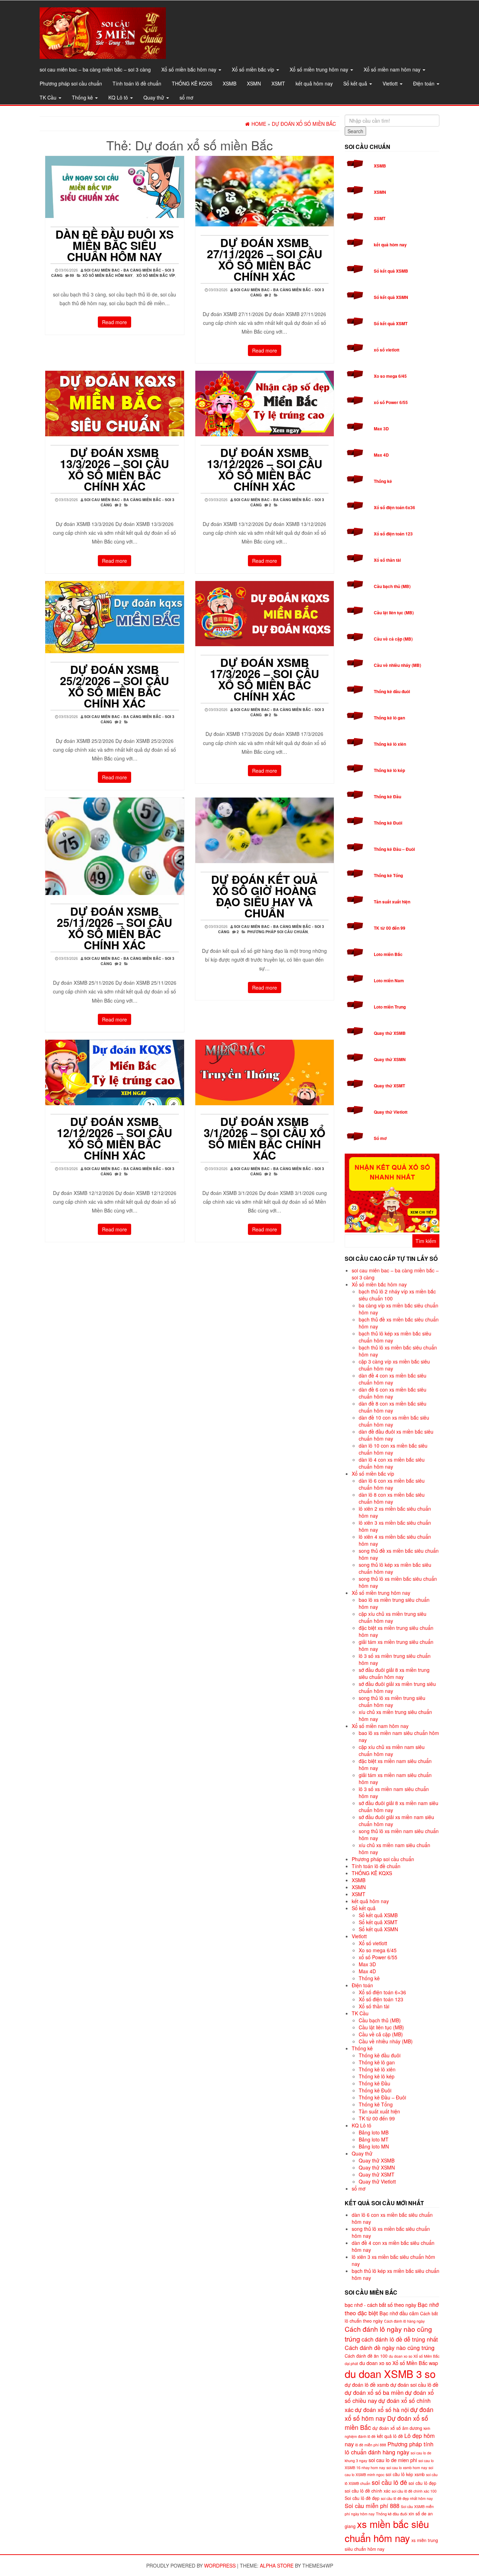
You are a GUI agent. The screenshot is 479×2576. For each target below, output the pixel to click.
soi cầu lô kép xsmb (405, 2474)
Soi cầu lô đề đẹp (362, 2498)
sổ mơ (186, 97)
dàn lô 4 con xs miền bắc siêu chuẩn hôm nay (392, 1463)
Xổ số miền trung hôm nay (320, 69)
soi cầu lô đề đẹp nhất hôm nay (407, 2498)
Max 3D (381, 429)
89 (72, 275)
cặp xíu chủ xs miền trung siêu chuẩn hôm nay (393, 1617)
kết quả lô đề (390, 2436)
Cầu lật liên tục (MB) (394, 613)
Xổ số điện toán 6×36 (382, 1992)
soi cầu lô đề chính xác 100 (414, 2491)
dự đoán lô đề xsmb (367, 2384)
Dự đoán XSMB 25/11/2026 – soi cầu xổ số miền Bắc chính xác (114, 928)
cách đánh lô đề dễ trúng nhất (400, 2339)
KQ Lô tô (119, 97)
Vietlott (391, 83)
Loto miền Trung (390, 1007)
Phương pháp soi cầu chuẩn (71, 83)
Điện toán (424, 83)
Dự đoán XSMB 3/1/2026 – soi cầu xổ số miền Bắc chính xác (265, 1138)
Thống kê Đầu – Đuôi (394, 849)
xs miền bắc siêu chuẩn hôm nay (387, 2531)
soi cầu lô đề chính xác (367, 2491)
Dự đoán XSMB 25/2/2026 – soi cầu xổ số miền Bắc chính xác (114, 686)
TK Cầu (49, 97)
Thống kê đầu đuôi (392, 691)
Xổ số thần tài (387, 560)
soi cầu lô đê (389, 2482)
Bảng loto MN (374, 2146)
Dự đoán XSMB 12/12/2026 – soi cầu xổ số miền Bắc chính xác (114, 1138)
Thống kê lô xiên (390, 744)
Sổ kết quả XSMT (391, 323)
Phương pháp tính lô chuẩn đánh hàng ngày (389, 2448)
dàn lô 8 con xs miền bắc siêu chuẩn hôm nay (392, 1498)
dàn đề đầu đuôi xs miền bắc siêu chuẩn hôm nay (114, 245)
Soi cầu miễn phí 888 (372, 2506)
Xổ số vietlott (373, 1943)
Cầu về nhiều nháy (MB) (397, 665)
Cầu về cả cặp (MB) (393, 639)
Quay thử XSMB (390, 1033)
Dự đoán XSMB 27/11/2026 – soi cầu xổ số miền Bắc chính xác (265, 259)
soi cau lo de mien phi (393, 2460)
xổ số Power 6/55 (391, 402)
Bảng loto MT (374, 2139)
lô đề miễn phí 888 (371, 2445)
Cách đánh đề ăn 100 (366, 2356)
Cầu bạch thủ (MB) (392, 586)
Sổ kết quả (356, 83)
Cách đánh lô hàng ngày (404, 2321)
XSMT (278, 83)
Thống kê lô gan (389, 718)
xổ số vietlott (387, 350)
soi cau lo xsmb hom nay (407, 2468)
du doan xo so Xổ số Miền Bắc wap (399, 2363)
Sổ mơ (380, 1138)
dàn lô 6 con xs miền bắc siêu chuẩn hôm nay (392, 1484)
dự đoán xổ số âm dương (397, 2428)
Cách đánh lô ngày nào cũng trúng (388, 2334)
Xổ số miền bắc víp (254, 69)
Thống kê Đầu (387, 797)
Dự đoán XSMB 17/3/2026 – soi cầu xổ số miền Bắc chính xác (265, 679)
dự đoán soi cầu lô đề (414, 2384)
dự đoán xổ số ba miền (374, 2392)
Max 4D (381, 455)
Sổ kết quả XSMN (391, 297)
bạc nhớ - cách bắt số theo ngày (380, 2305)
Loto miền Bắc (388, 954)
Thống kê (83, 97)
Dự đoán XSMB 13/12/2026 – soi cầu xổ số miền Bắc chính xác (265, 469)
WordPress (220, 2565)
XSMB (230, 83)
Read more (114, 322)
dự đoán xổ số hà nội (382, 2410)
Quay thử (154, 97)
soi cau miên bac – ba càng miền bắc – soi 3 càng (95, 69)
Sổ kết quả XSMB (391, 271)
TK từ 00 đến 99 (390, 928)
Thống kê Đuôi (388, 823)
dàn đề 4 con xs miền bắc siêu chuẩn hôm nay (393, 1379)
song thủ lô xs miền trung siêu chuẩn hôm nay (392, 1701)
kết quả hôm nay (314, 83)
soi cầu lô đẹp (422, 2483)
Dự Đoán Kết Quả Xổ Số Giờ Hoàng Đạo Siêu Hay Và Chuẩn (264, 896)
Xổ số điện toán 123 (393, 534)
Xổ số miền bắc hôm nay (190, 69)
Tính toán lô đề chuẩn (137, 83)
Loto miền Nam (389, 980)
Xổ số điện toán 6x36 (394, 507)
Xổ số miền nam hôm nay (393, 69)
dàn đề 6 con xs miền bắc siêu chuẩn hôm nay (393, 1393)
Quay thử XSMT (389, 1086)
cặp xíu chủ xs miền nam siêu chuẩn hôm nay (392, 1750)
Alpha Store (277, 2565)
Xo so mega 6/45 (390, 376)
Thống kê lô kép (389, 770)
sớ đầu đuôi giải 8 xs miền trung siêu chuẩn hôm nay (394, 1673)
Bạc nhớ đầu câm (399, 2313)
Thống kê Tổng (388, 875)
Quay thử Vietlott (391, 1112)
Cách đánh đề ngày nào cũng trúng (390, 2348)
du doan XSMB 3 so (390, 2373)
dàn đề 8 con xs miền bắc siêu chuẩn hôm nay (393, 1407)
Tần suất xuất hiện (392, 902)
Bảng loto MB (374, 2132)
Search (355, 131)
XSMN (254, 83)
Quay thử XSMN (390, 1059)
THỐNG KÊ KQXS (192, 83)
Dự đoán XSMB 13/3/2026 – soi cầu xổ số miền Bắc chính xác (114, 469)
